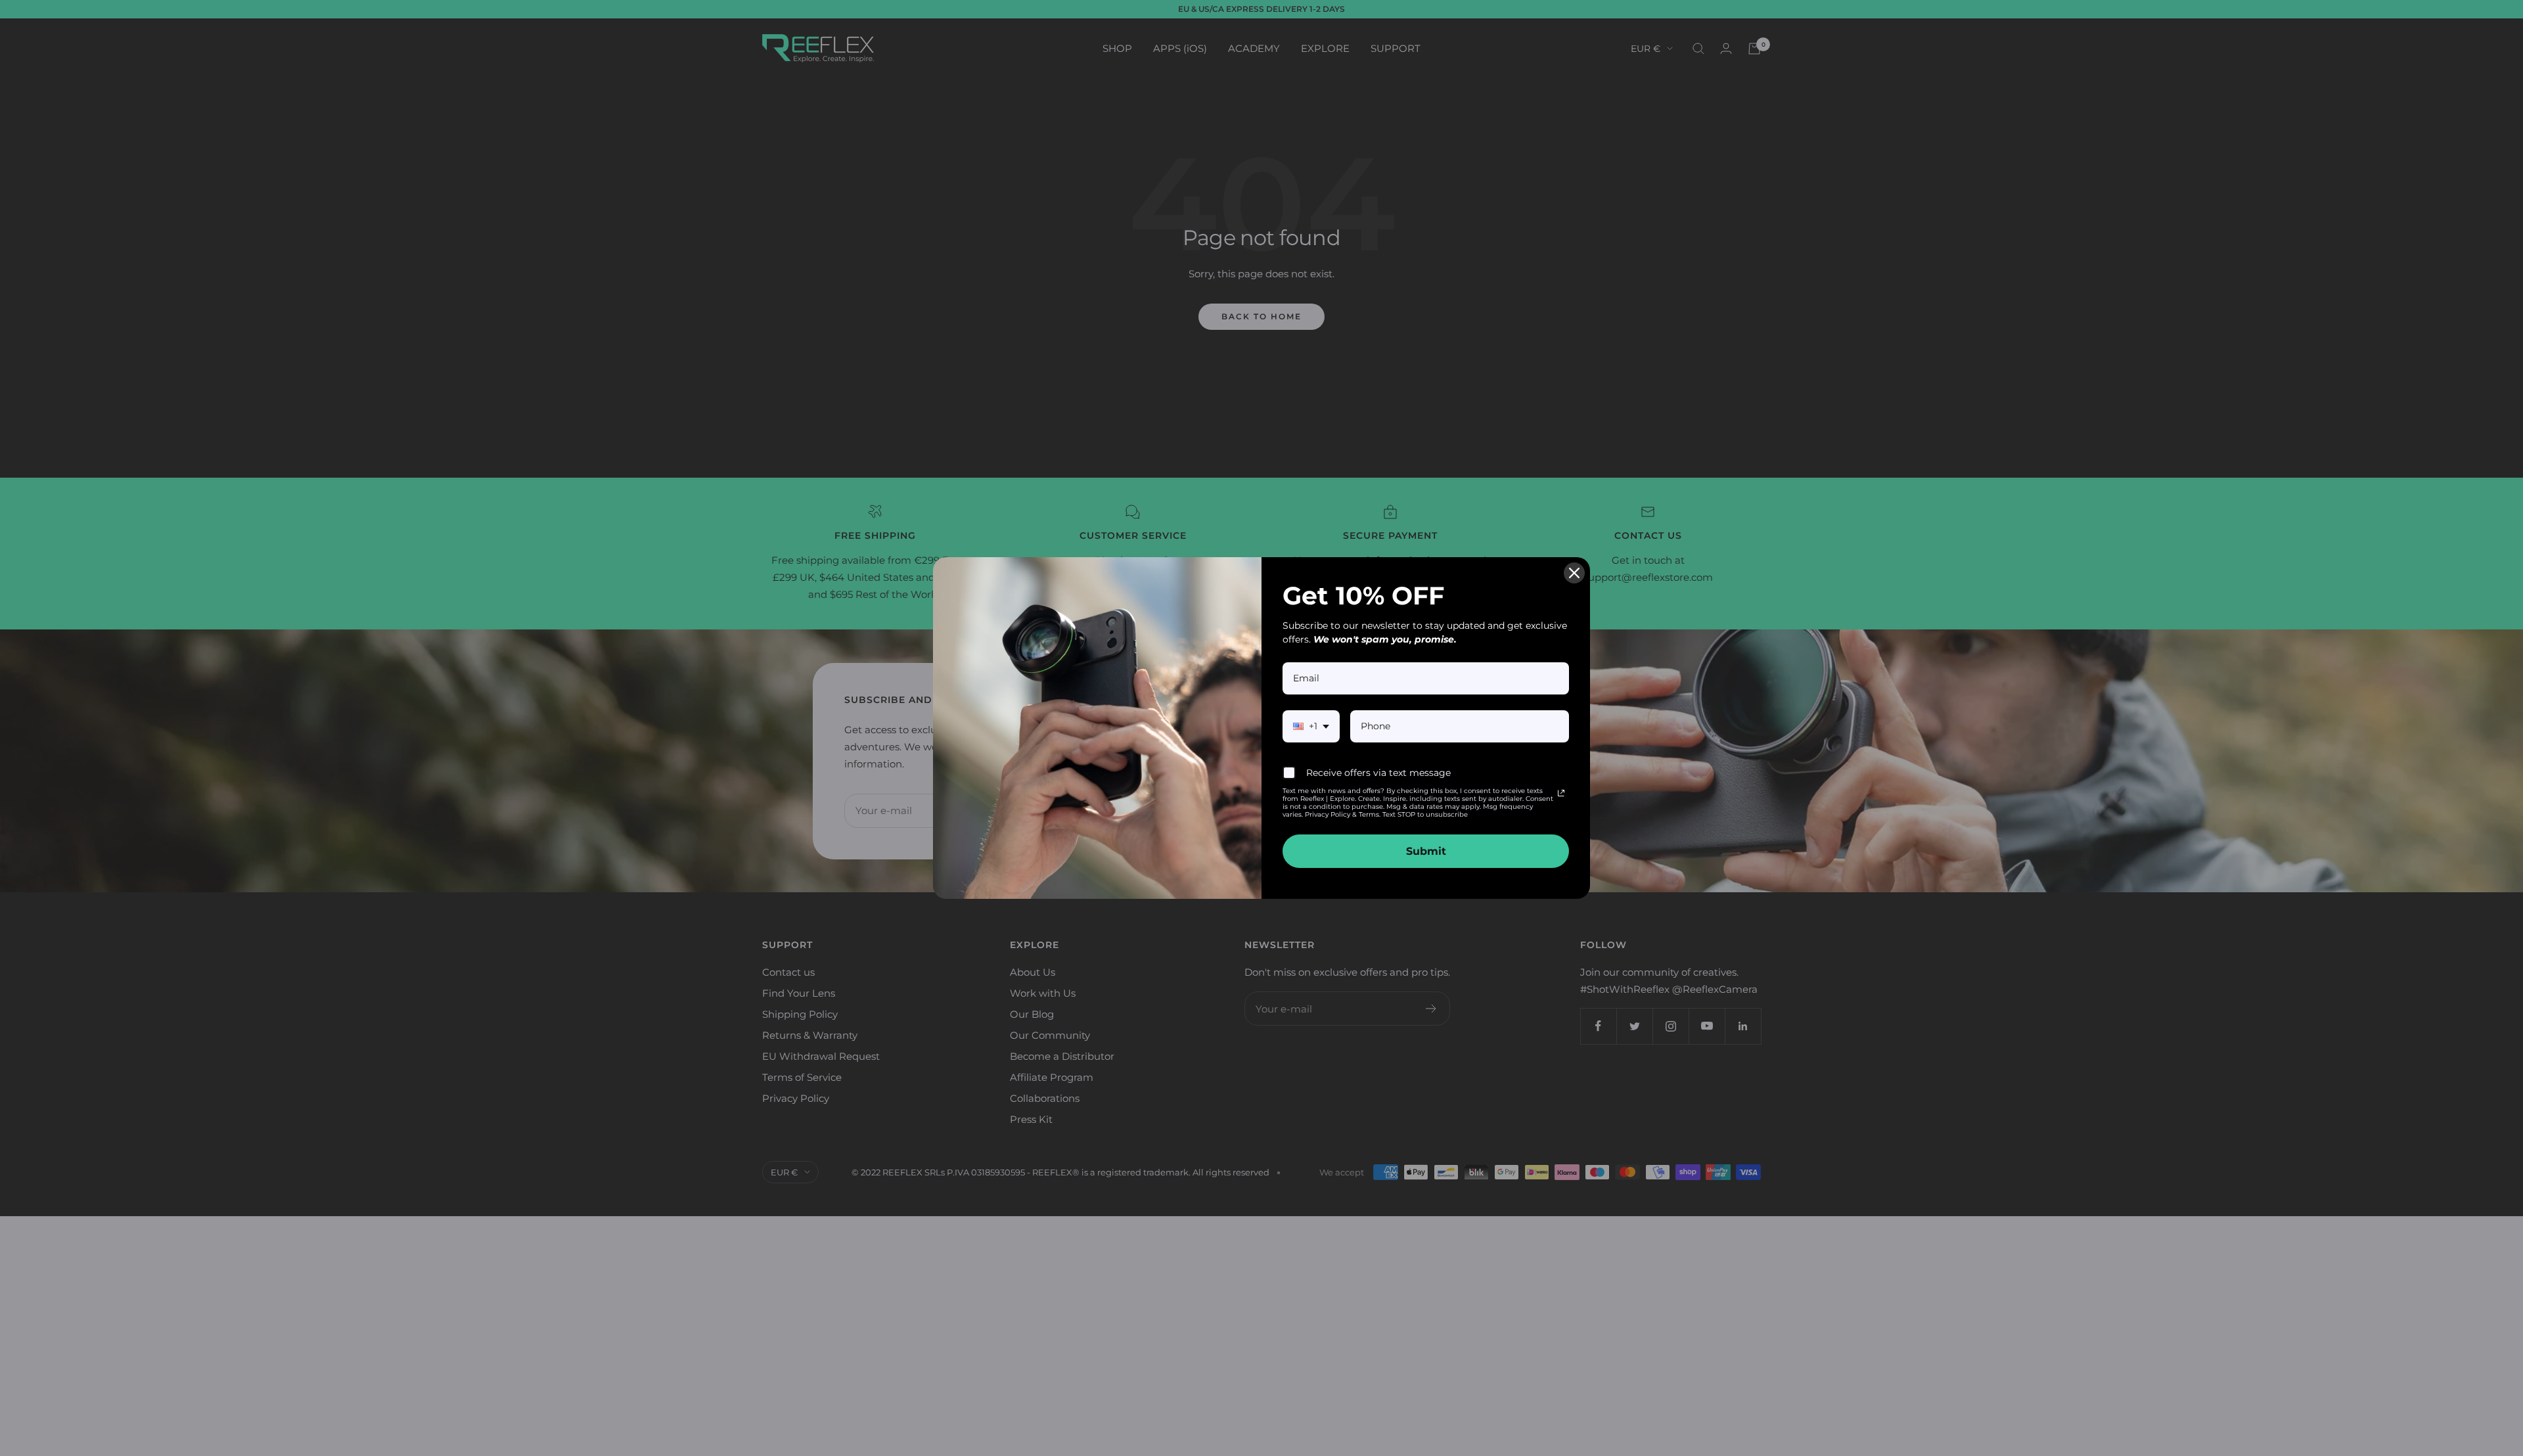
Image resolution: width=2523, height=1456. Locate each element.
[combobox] (1311, 726)
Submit (1426, 851)
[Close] (1574, 573)
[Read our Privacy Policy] (1561, 793)
